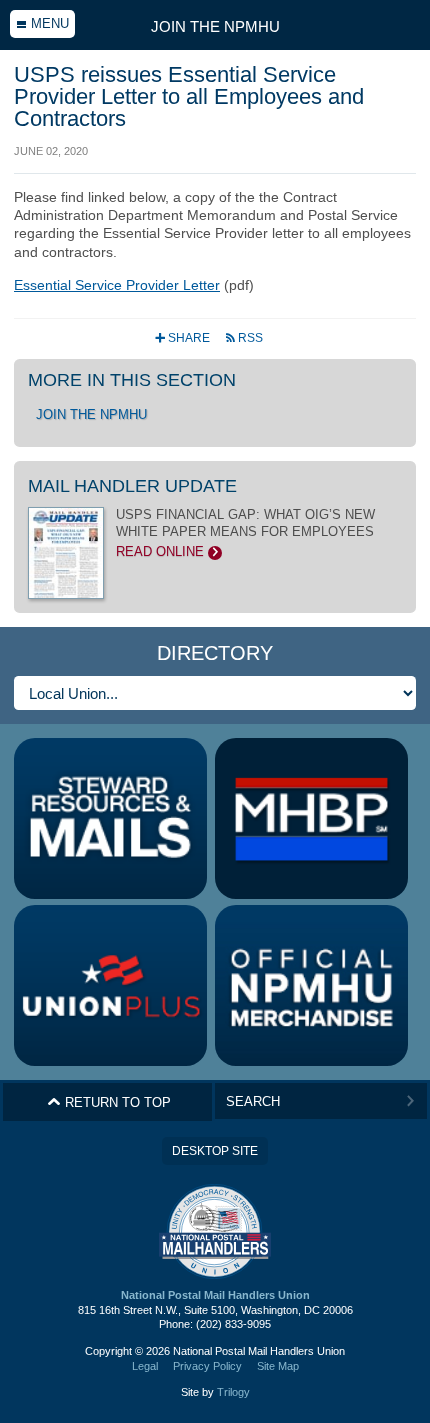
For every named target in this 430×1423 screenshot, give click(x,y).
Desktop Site (215, 1151)
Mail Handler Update (132, 486)
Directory (215, 653)
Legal (145, 1366)
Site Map (278, 1366)
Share (184, 338)
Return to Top (109, 1102)
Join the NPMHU (215, 26)
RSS (244, 338)
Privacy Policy (207, 1366)
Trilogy (233, 1392)
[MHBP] (311, 818)
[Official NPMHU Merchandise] (311, 985)
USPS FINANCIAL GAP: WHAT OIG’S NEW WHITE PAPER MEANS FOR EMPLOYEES (245, 533)
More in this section (132, 380)
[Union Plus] (110, 985)
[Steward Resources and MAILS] (110, 818)
